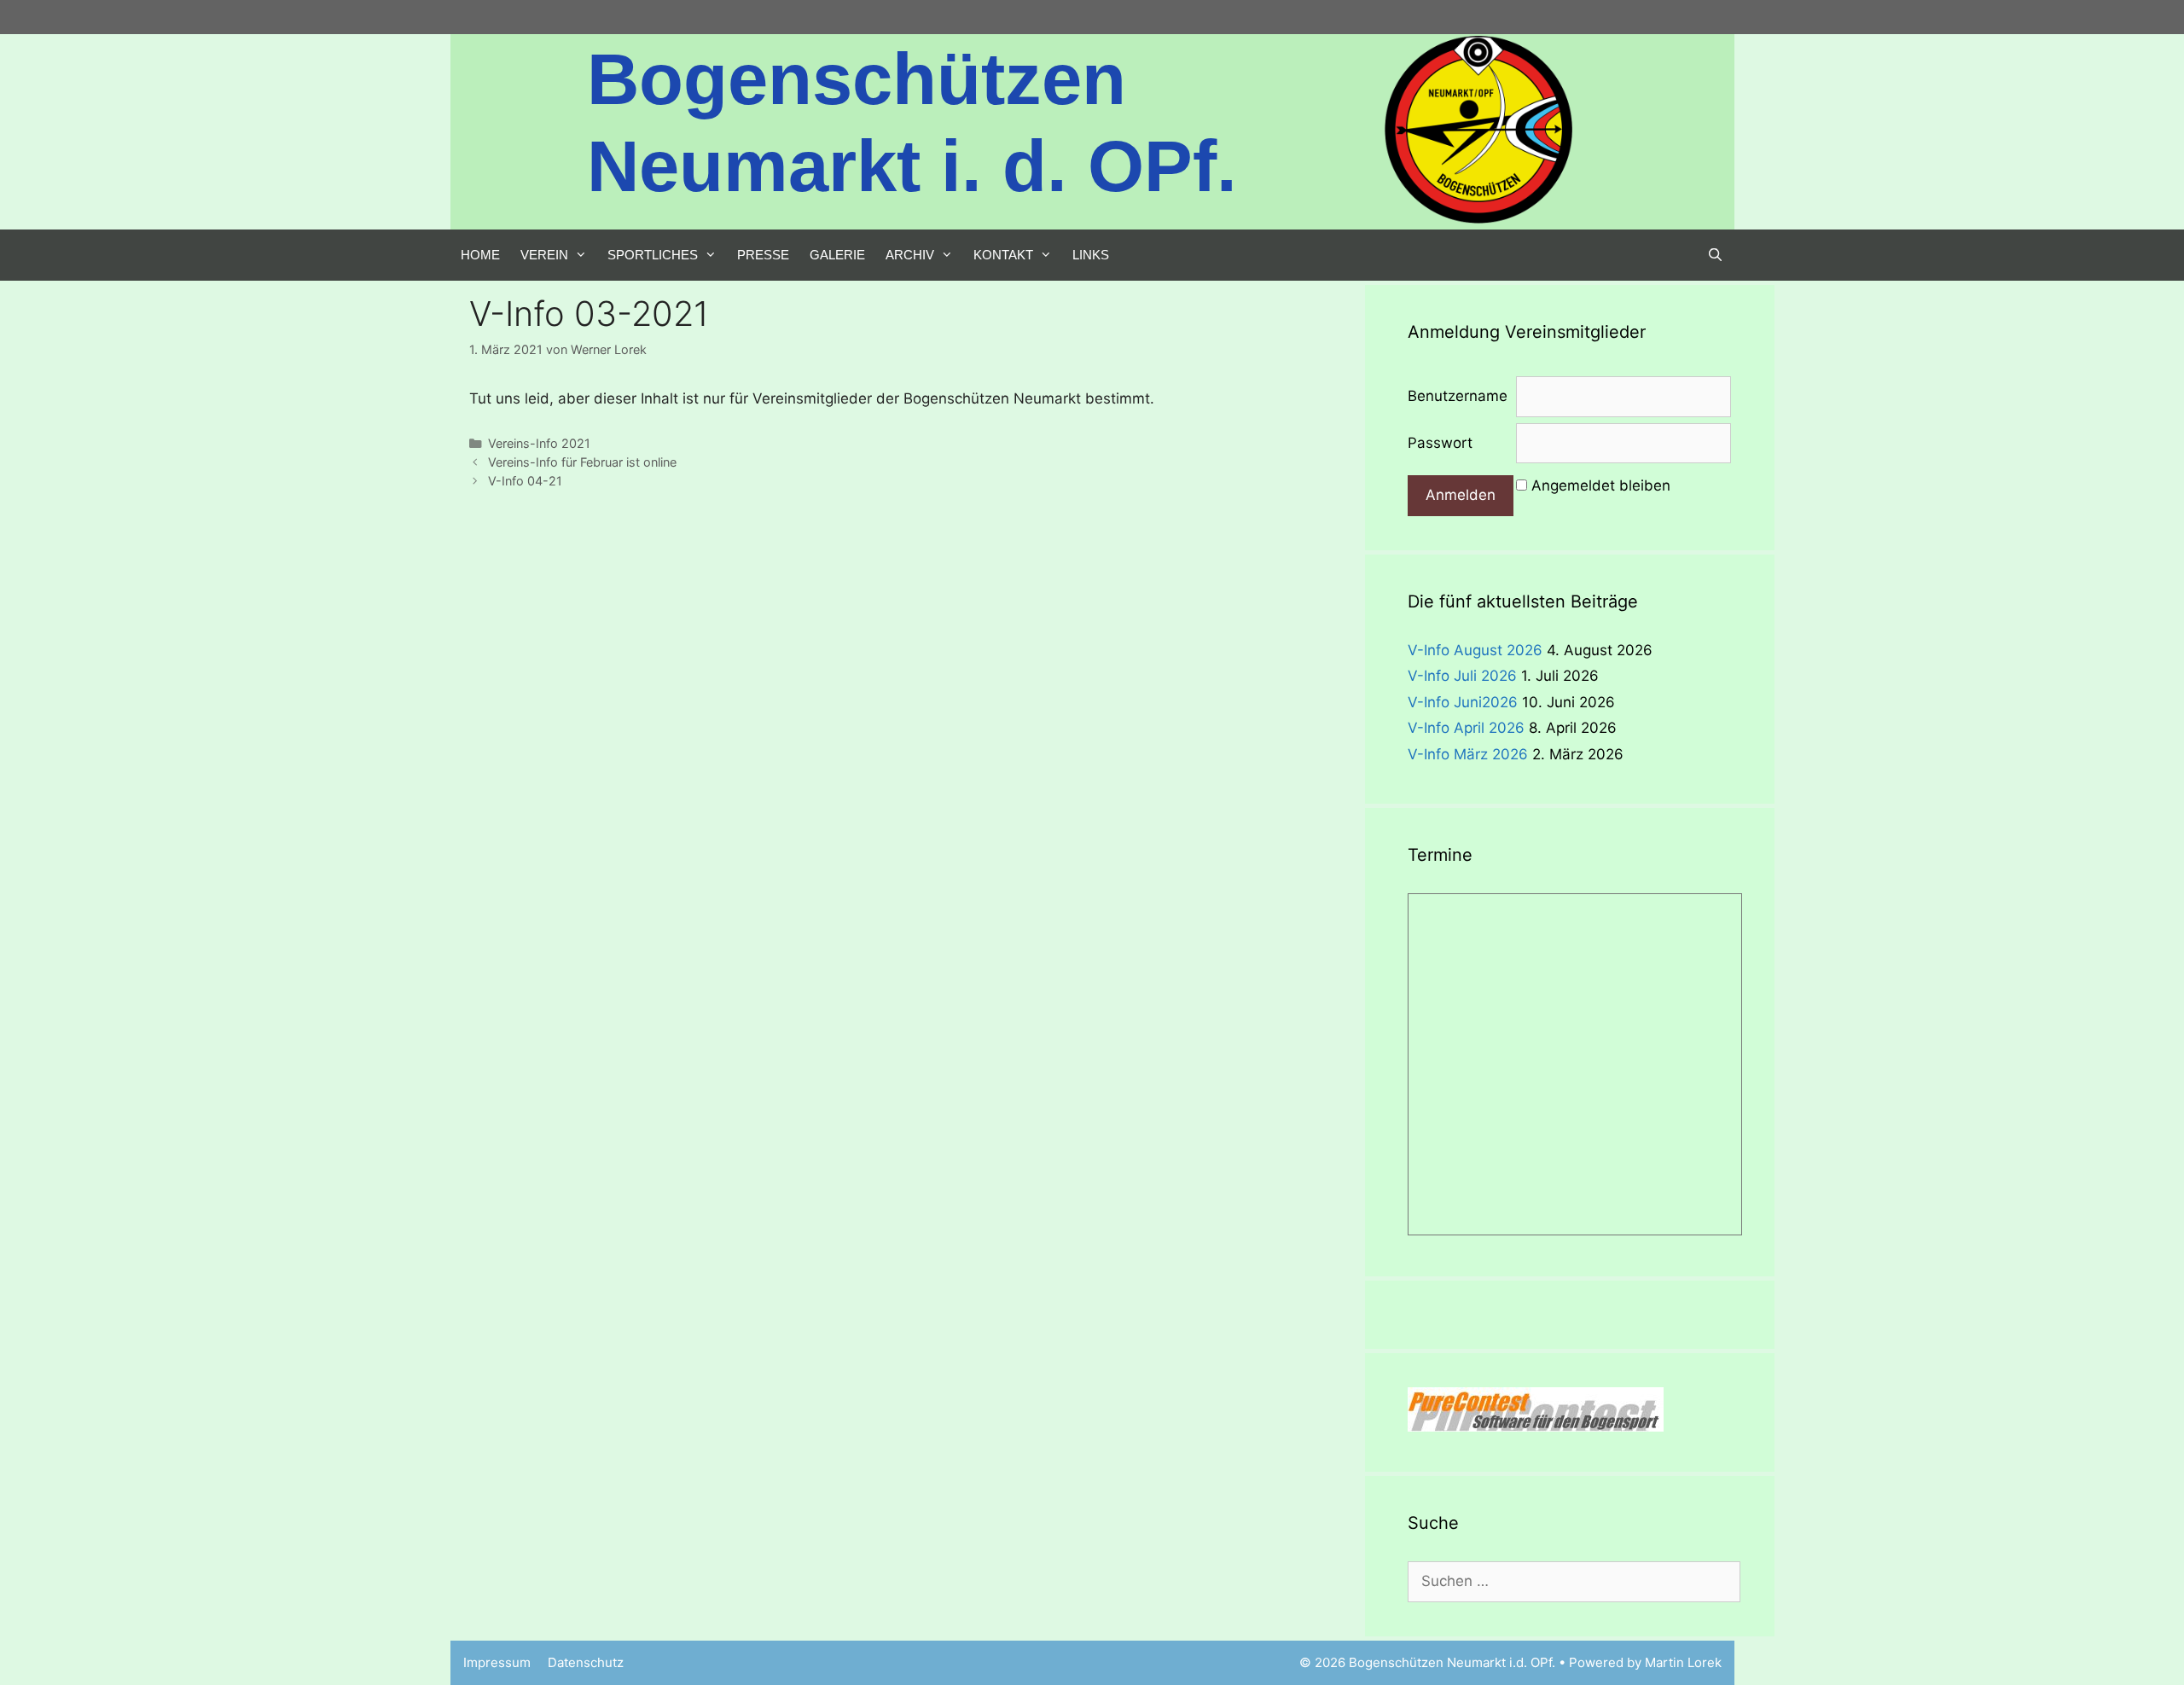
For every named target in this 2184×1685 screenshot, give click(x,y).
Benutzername (1458, 396)
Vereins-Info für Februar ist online (582, 462)
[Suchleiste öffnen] (1715, 255)
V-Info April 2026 (1466, 728)
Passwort (1440, 443)
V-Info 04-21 (525, 481)
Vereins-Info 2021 (539, 443)
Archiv (910, 255)
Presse (763, 255)
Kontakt (1003, 255)
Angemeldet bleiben (1601, 485)
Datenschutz (586, 1662)
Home (480, 255)
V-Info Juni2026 (1463, 702)
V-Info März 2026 (1468, 754)
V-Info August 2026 (1475, 650)
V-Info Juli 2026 (1462, 676)
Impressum (497, 1662)
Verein (544, 255)
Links (1091, 255)
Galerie (837, 255)
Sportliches (653, 255)
